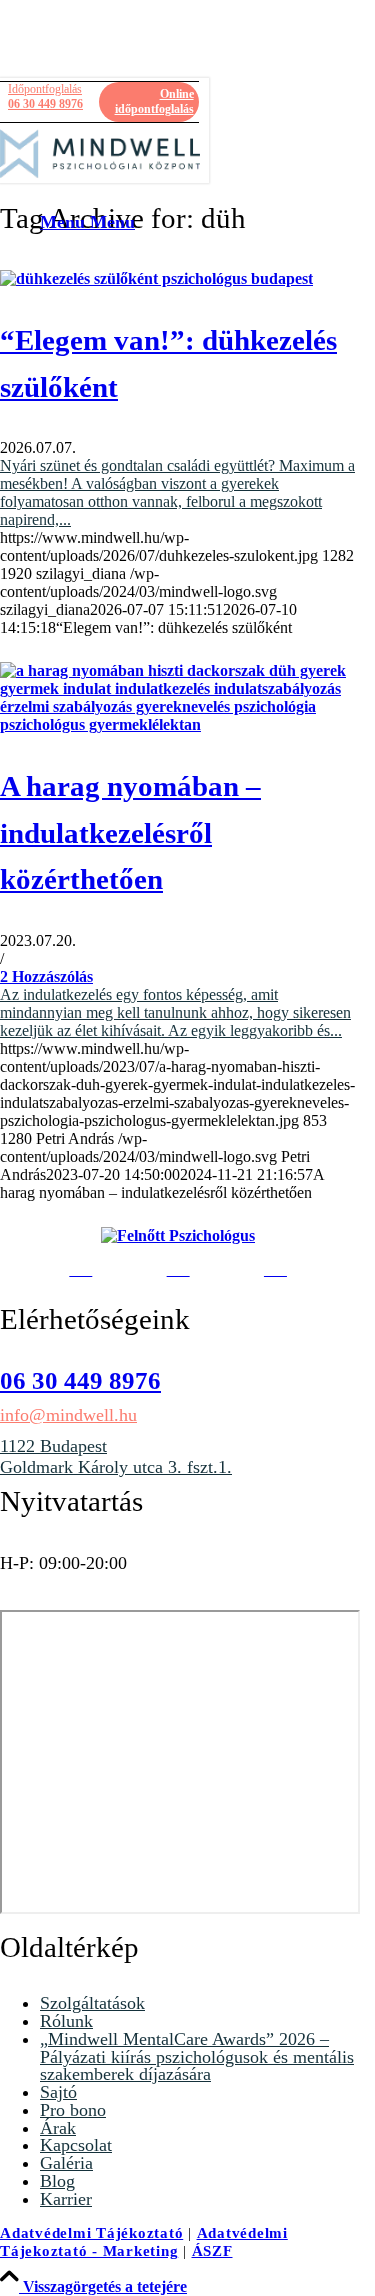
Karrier (66, 2199)
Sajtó (58, 2092)
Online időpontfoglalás (154, 101)
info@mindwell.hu (68, 1415)
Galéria (66, 2163)
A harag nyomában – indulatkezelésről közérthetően (130, 832)
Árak (58, 2128)
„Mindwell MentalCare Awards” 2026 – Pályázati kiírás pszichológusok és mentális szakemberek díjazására (197, 2056)
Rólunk (66, 2021)
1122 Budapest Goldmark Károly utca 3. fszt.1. (116, 1456)
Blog (57, 2181)
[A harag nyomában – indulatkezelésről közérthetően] (178, 724)
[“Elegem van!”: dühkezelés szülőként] (156, 278)
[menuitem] (119, 222)
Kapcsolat (76, 2145)
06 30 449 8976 (45, 96)
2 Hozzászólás (46, 976)
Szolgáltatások (92, 2003)
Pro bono (73, 2110)
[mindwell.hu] (100, 154)
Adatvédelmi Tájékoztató (91, 2233)
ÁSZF (212, 2251)
